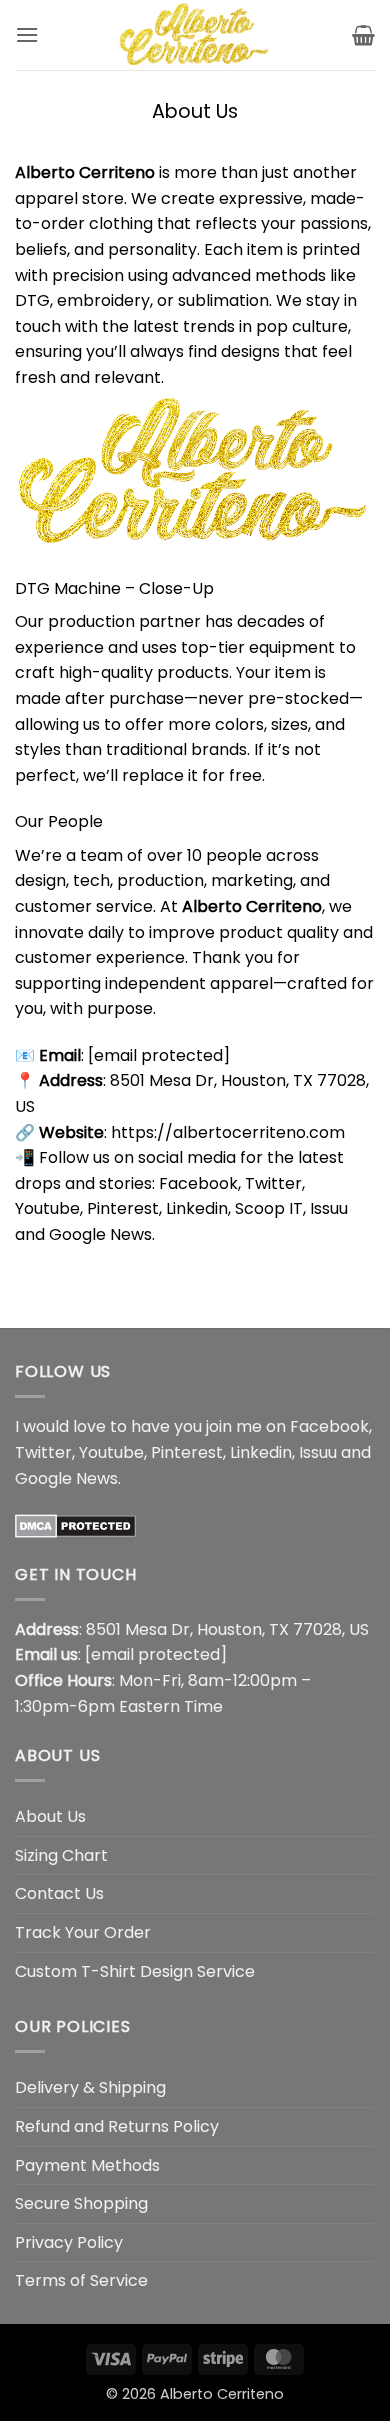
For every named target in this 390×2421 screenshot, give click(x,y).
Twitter (273, 1183)
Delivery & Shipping (90, 2087)
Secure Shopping (81, 2203)
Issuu (329, 1208)
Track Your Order (83, 1932)
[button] (27, 34)
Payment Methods (87, 2165)
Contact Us (59, 1893)
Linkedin (197, 1208)
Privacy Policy (69, 2242)
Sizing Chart (61, 1855)
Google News (100, 1234)
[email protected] (159, 1055)
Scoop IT (269, 1208)
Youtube (47, 1208)
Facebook (198, 1183)
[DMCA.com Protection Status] (75, 1524)
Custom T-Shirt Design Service (135, 1971)
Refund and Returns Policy (117, 2126)
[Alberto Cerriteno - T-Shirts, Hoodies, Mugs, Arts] (195, 35)
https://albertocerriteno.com (228, 1132)
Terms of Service (81, 2280)
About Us (50, 1816)
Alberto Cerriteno (222, 2394)
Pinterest (123, 1208)
